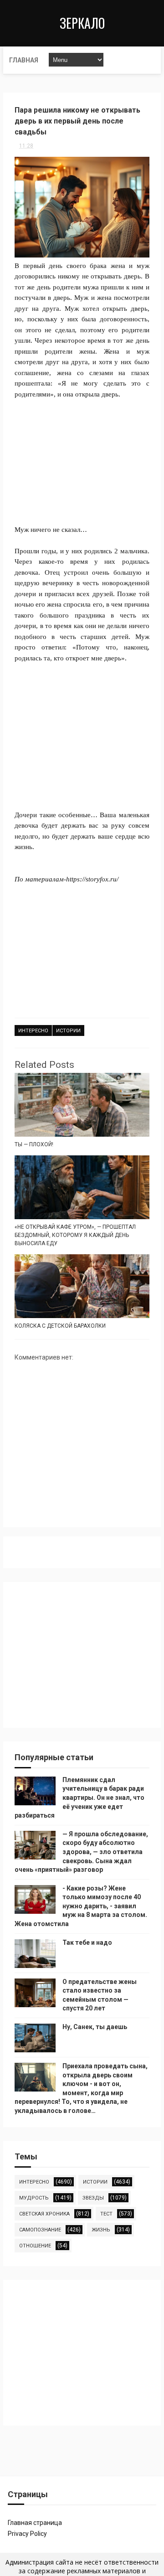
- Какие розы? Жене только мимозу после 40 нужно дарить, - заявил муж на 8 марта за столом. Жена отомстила (81, 1906)
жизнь (101, 2230)
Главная (24, 60)
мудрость (34, 2198)
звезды (93, 2198)
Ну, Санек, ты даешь (95, 2027)
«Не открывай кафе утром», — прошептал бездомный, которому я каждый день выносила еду (75, 1235)
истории (68, 1031)
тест (106, 2214)
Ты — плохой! (34, 1144)
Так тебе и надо (87, 1942)
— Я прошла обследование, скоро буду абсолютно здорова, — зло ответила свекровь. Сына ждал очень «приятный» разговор (81, 1852)
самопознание (40, 2230)
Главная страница (35, 2523)
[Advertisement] (82, 456)
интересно (33, 1031)
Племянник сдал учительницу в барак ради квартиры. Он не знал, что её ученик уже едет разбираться (79, 1798)
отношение (35, 2246)
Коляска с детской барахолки (60, 1326)
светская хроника (44, 2214)
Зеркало (82, 23)
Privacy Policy (27, 2534)
